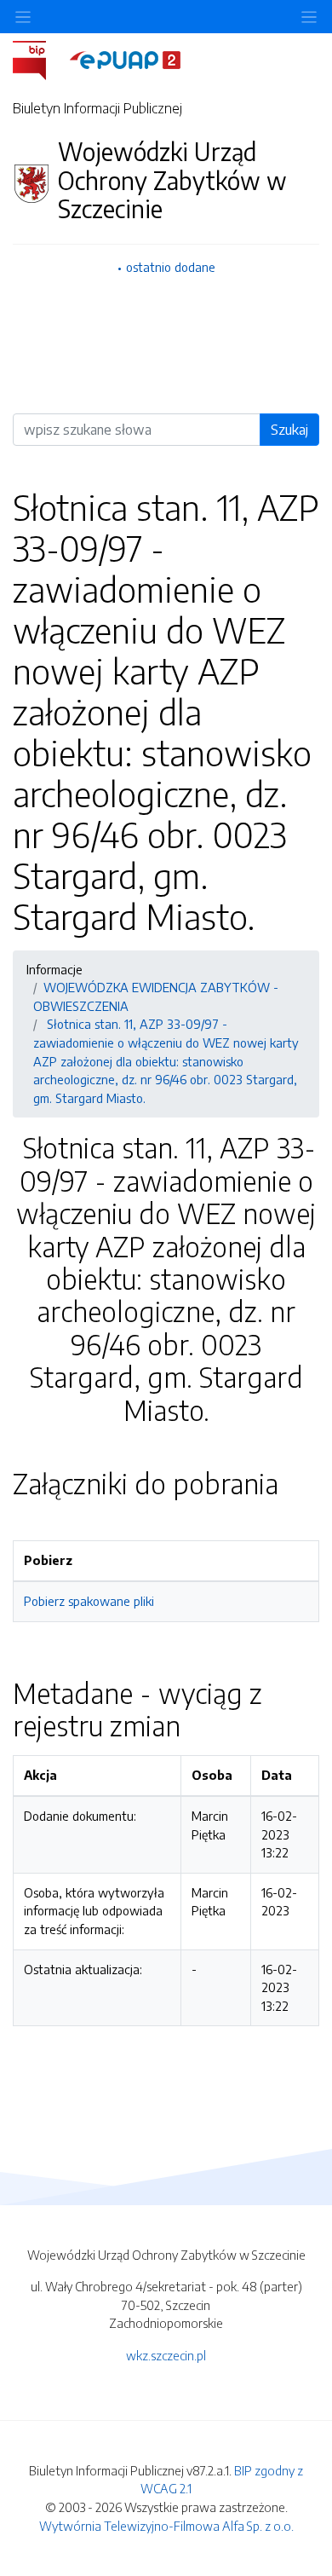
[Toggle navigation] (309, 17)
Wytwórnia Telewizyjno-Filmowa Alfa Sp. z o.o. (166, 2526)
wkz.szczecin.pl (166, 2355)
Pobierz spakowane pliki (89, 1601)
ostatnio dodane (171, 267)
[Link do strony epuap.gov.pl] (125, 59)
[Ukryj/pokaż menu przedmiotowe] (23, 17)
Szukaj (289, 430)
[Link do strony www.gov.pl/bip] (40, 59)
